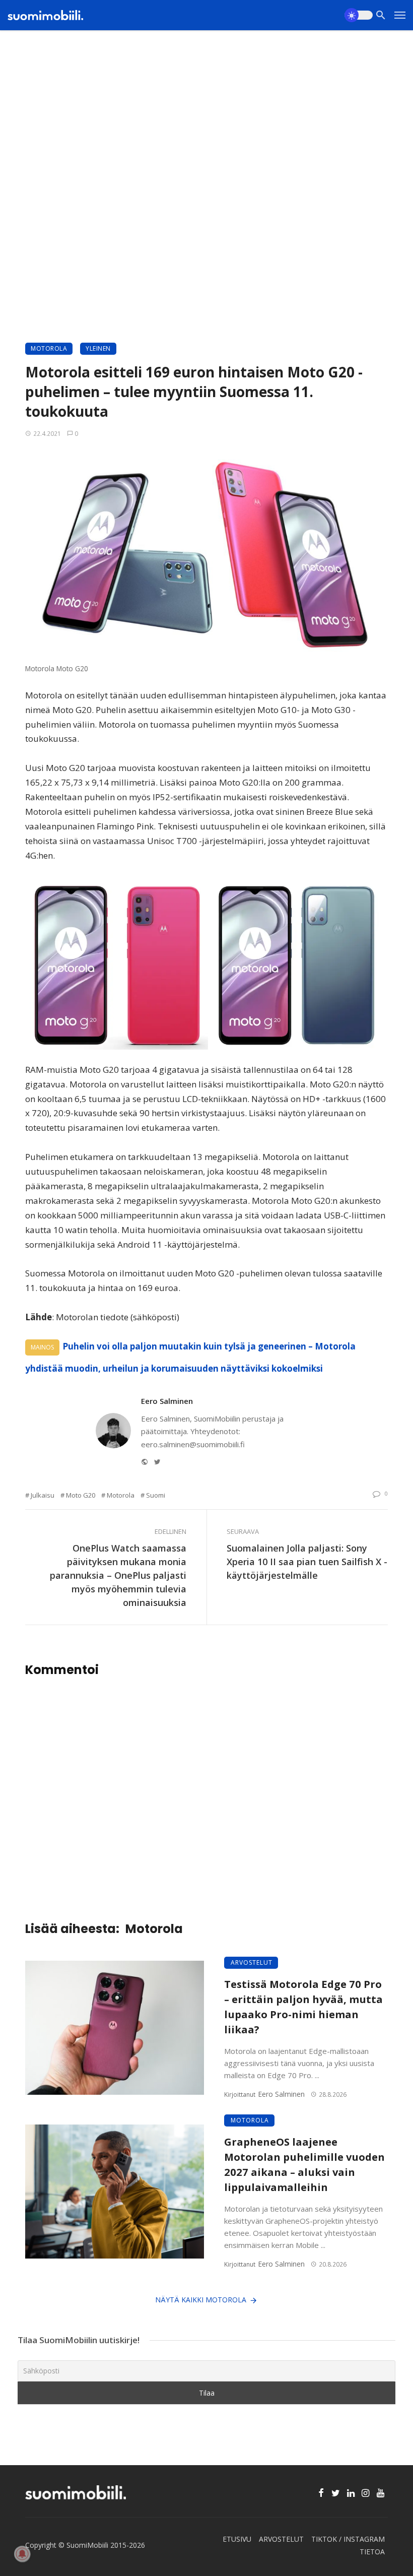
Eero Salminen (167, 1401)
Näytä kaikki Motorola (201, 2300)
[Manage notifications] (22, 2554)
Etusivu (237, 2539)
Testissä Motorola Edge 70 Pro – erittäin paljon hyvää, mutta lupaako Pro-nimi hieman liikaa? (303, 2007)
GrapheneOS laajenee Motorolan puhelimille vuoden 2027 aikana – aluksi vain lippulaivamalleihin (304, 2165)
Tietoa (372, 2552)
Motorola (49, 348)
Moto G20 (81, 1495)
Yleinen (98, 348)
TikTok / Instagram (348, 2539)
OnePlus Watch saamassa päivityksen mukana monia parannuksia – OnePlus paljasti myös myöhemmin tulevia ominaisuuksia (118, 1575)
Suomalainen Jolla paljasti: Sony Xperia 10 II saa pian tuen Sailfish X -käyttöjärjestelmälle (307, 1562)
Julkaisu (43, 1495)
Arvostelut (252, 1962)
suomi (156, 1495)
